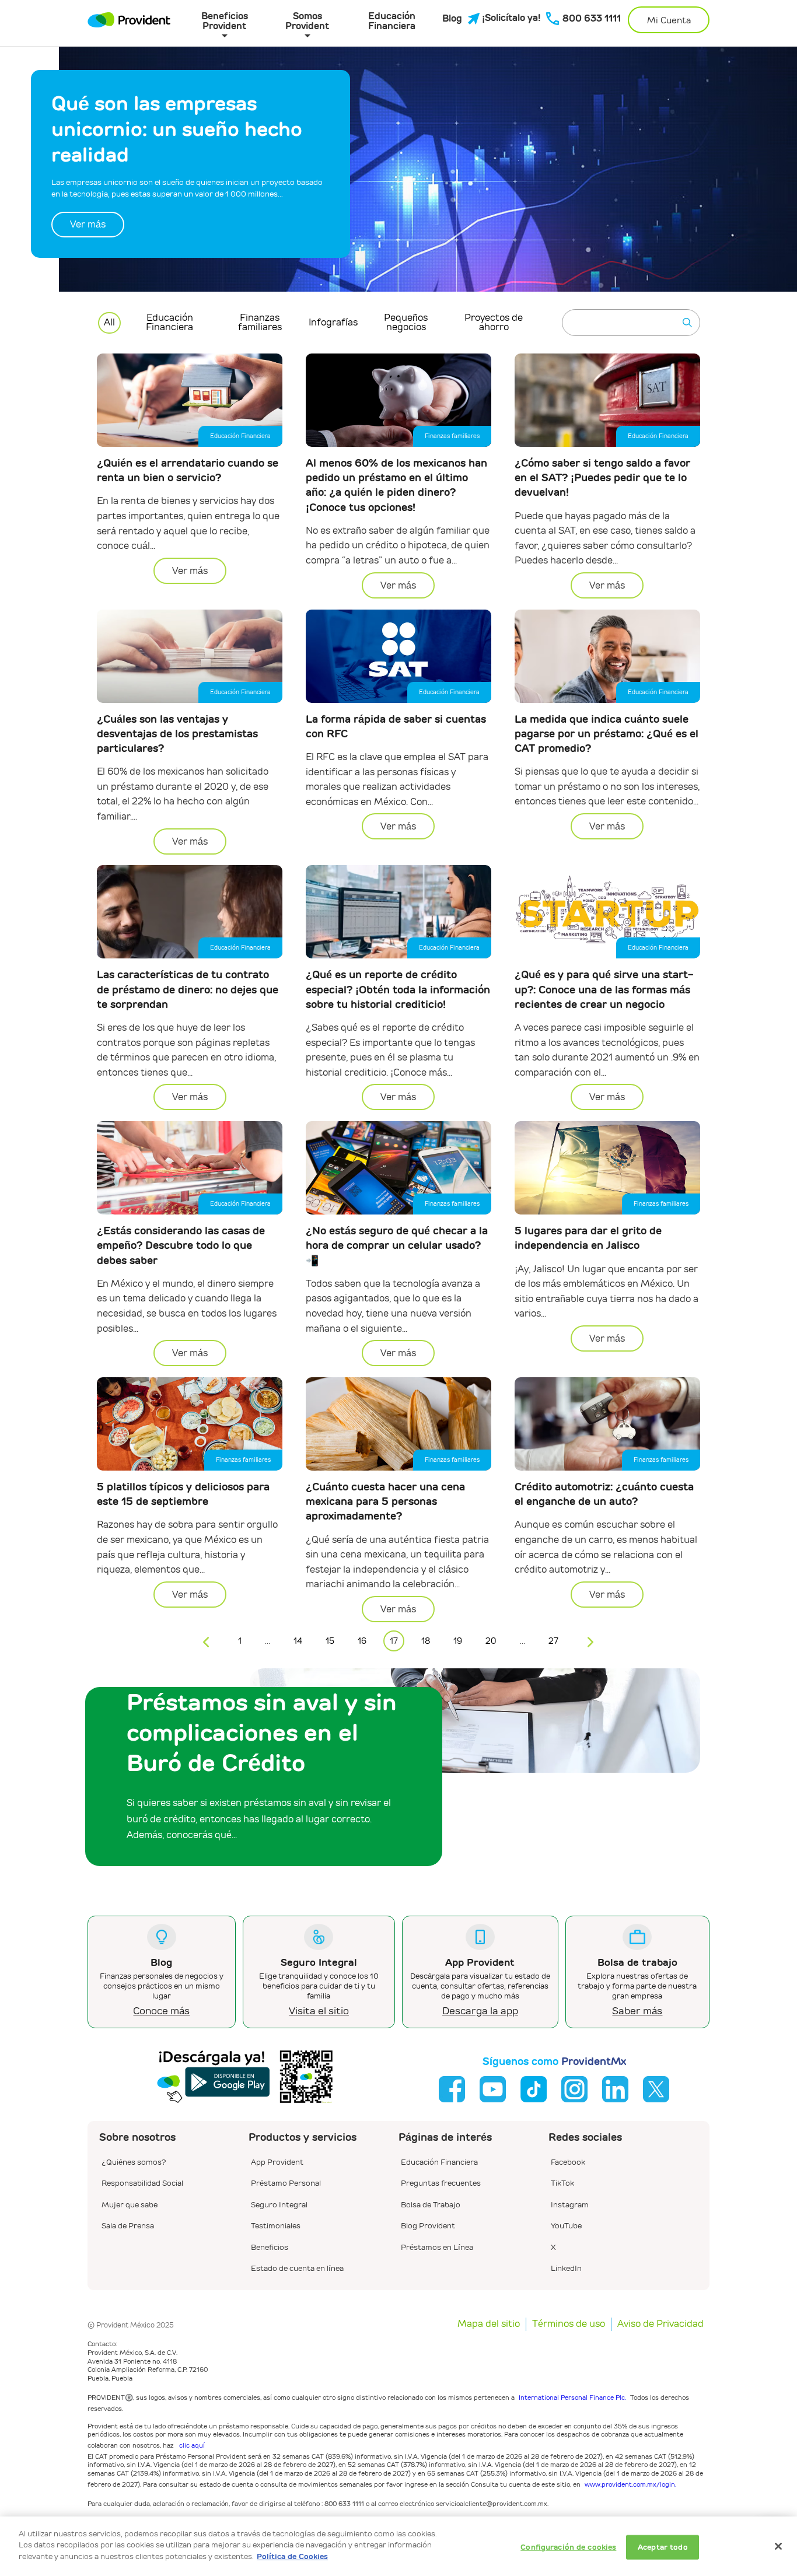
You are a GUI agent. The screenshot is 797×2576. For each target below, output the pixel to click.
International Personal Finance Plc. (572, 2397)
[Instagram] (570, 2196)
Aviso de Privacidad (660, 2324)
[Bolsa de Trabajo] (431, 2196)
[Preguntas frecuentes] (441, 2174)
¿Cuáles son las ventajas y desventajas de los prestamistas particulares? (177, 734)
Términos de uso (569, 2324)
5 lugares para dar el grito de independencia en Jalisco (588, 1238)
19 (458, 1641)
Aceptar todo (663, 2547)
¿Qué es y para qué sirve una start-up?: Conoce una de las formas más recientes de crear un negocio (604, 989)
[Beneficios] (270, 2238)
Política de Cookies (292, 2556)
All (109, 322)
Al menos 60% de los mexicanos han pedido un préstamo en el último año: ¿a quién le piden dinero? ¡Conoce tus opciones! (396, 485)
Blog (452, 19)
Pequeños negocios (406, 322)
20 (491, 1641)
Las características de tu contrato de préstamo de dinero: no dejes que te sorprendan (188, 989)
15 (330, 1641)
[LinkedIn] (566, 2259)
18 (426, 1641)
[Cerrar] (778, 2546)
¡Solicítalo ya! (507, 18)
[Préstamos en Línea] (437, 2238)
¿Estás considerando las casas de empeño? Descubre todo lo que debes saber (181, 1245)
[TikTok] (562, 2174)
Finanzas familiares (260, 322)
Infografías (333, 322)
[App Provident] (277, 2153)
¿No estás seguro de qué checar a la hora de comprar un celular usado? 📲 (397, 1245)
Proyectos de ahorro (494, 322)
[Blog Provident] (428, 2217)
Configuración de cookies (568, 2547)
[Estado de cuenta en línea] (297, 2259)
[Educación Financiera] (439, 2153)
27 (553, 1641)
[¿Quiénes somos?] (134, 2153)
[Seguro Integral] (279, 2196)
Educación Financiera (392, 20)
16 (362, 1641)
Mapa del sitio (489, 2324)
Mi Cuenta (669, 20)
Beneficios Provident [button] (225, 20)
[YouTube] (566, 2217)
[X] (553, 2238)
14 (298, 1641)
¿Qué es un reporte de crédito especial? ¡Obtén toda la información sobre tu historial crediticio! (398, 989)
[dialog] (398, 2546)
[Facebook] (568, 2153)
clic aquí (192, 2445)
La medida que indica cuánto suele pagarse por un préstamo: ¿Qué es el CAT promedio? (607, 734)
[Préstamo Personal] (286, 2174)
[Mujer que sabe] (130, 2196)
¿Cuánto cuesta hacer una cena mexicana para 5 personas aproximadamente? (385, 1501)
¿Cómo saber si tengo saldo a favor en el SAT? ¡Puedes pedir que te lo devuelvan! (602, 477)
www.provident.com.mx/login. (630, 2484)
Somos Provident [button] (307, 20)
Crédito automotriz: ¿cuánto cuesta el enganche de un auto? (604, 1494)
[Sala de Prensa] (128, 2217)
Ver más (88, 224)
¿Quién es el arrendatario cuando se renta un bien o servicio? (188, 470)
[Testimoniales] (276, 2217)
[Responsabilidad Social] (142, 2174)
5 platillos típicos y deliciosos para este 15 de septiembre (183, 1494)
